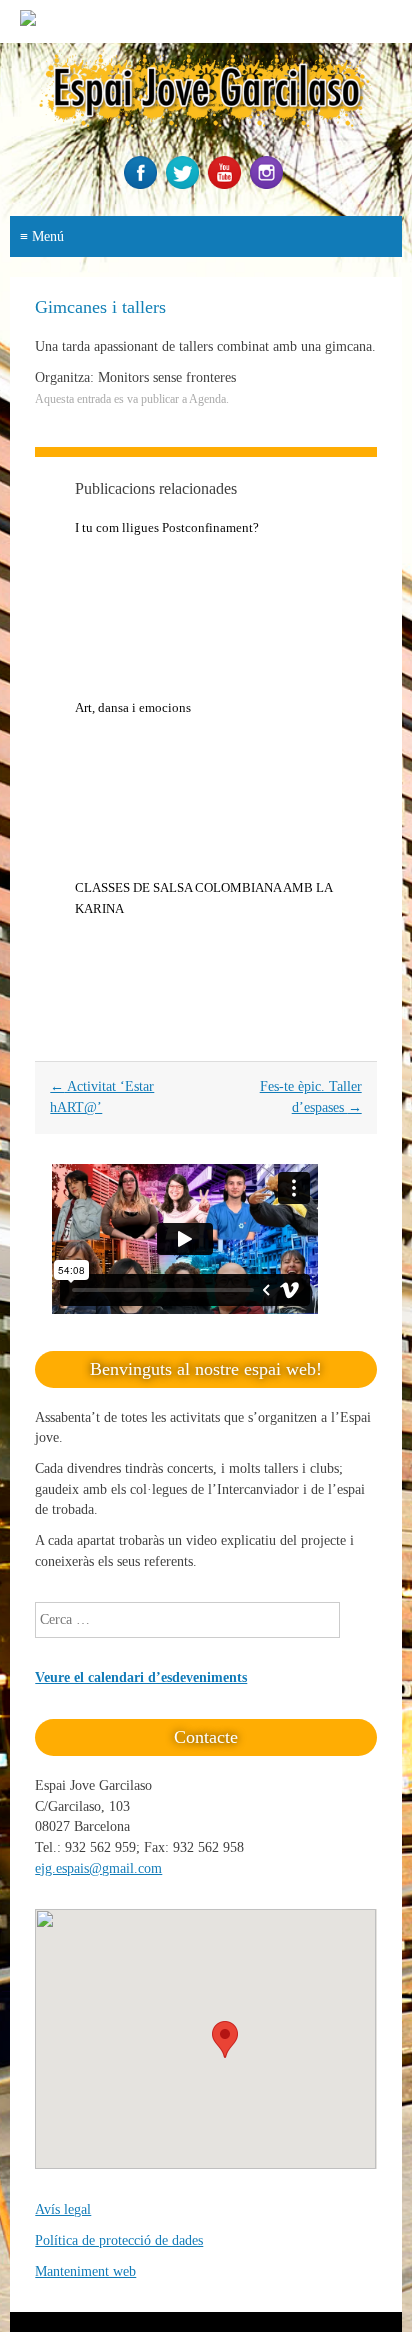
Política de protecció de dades (119, 2240)
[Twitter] (185, 184)
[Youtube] (227, 184)
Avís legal (63, 2209)
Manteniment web (85, 2271)
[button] (225, 2039)
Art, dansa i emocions (133, 707)
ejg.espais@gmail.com (98, 1868)
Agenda (207, 399)
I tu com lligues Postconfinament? (167, 527)
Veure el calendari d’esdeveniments (141, 1677)
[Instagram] (269, 184)
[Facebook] (143, 184)
